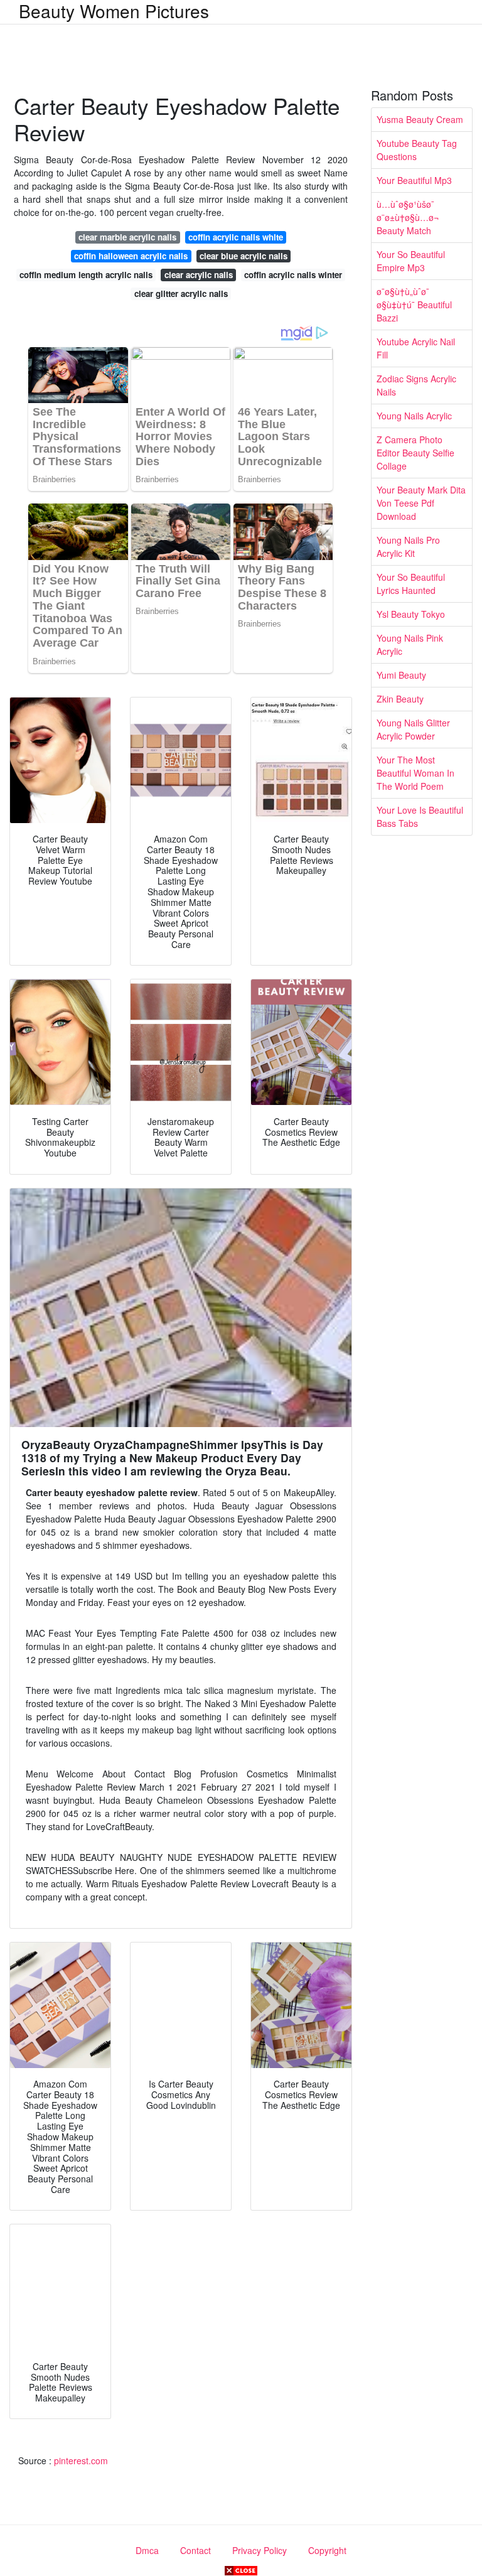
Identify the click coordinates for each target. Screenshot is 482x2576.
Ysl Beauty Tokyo (411, 614)
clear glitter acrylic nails (181, 294)
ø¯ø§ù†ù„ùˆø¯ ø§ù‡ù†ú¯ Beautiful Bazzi (414, 304)
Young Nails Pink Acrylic (410, 644)
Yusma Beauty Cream (420, 119)
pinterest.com (81, 2460)
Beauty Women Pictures (114, 11)
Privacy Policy (260, 2550)
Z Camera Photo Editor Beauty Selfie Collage (415, 453)
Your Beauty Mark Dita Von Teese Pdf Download (421, 503)
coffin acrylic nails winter (293, 275)
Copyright (327, 2550)
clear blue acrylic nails (244, 256)
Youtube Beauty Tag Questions (417, 150)
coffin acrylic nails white (236, 237)
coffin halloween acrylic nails (131, 256)
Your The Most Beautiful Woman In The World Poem (415, 773)
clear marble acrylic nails (127, 237)
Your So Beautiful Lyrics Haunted (411, 584)
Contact (195, 2550)
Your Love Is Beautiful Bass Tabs (420, 816)
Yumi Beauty (401, 675)
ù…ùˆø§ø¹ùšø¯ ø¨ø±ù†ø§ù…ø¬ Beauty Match (408, 217)
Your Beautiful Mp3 (414, 180)
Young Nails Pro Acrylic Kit (408, 547)
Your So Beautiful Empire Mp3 (411, 261)
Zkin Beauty (400, 699)
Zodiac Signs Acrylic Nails (416, 385)
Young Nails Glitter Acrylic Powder (413, 729)
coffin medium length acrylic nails (86, 275)
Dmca (147, 2550)
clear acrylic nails (199, 275)
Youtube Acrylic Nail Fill (416, 348)
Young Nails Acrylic (414, 416)
